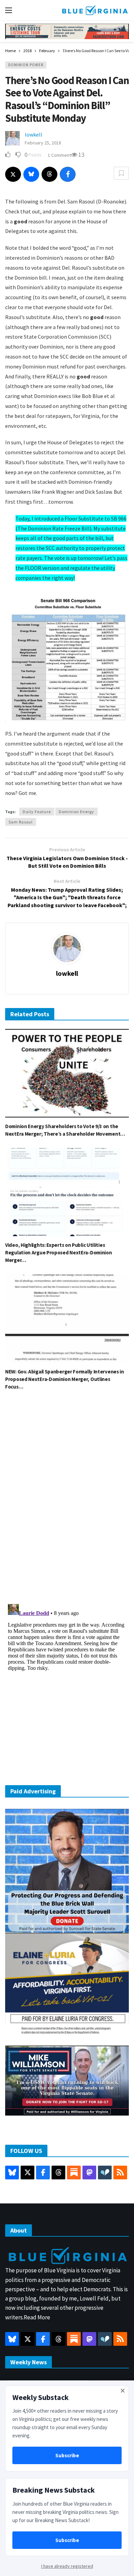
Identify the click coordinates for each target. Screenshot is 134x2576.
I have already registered (67, 2566)
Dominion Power (26, 65)
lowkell (33, 134)
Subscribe (67, 2455)
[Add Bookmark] (121, 173)
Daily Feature (37, 812)
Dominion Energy (76, 812)
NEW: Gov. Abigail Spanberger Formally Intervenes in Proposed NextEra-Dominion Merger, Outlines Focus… (65, 1379)
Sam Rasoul (21, 822)
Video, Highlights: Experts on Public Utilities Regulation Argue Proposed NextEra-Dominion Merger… (58, 1252)
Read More (37, 2317)
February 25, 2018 (43, 143)
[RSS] (120, 2173)
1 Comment (59, 155)
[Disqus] (67, 1499)
